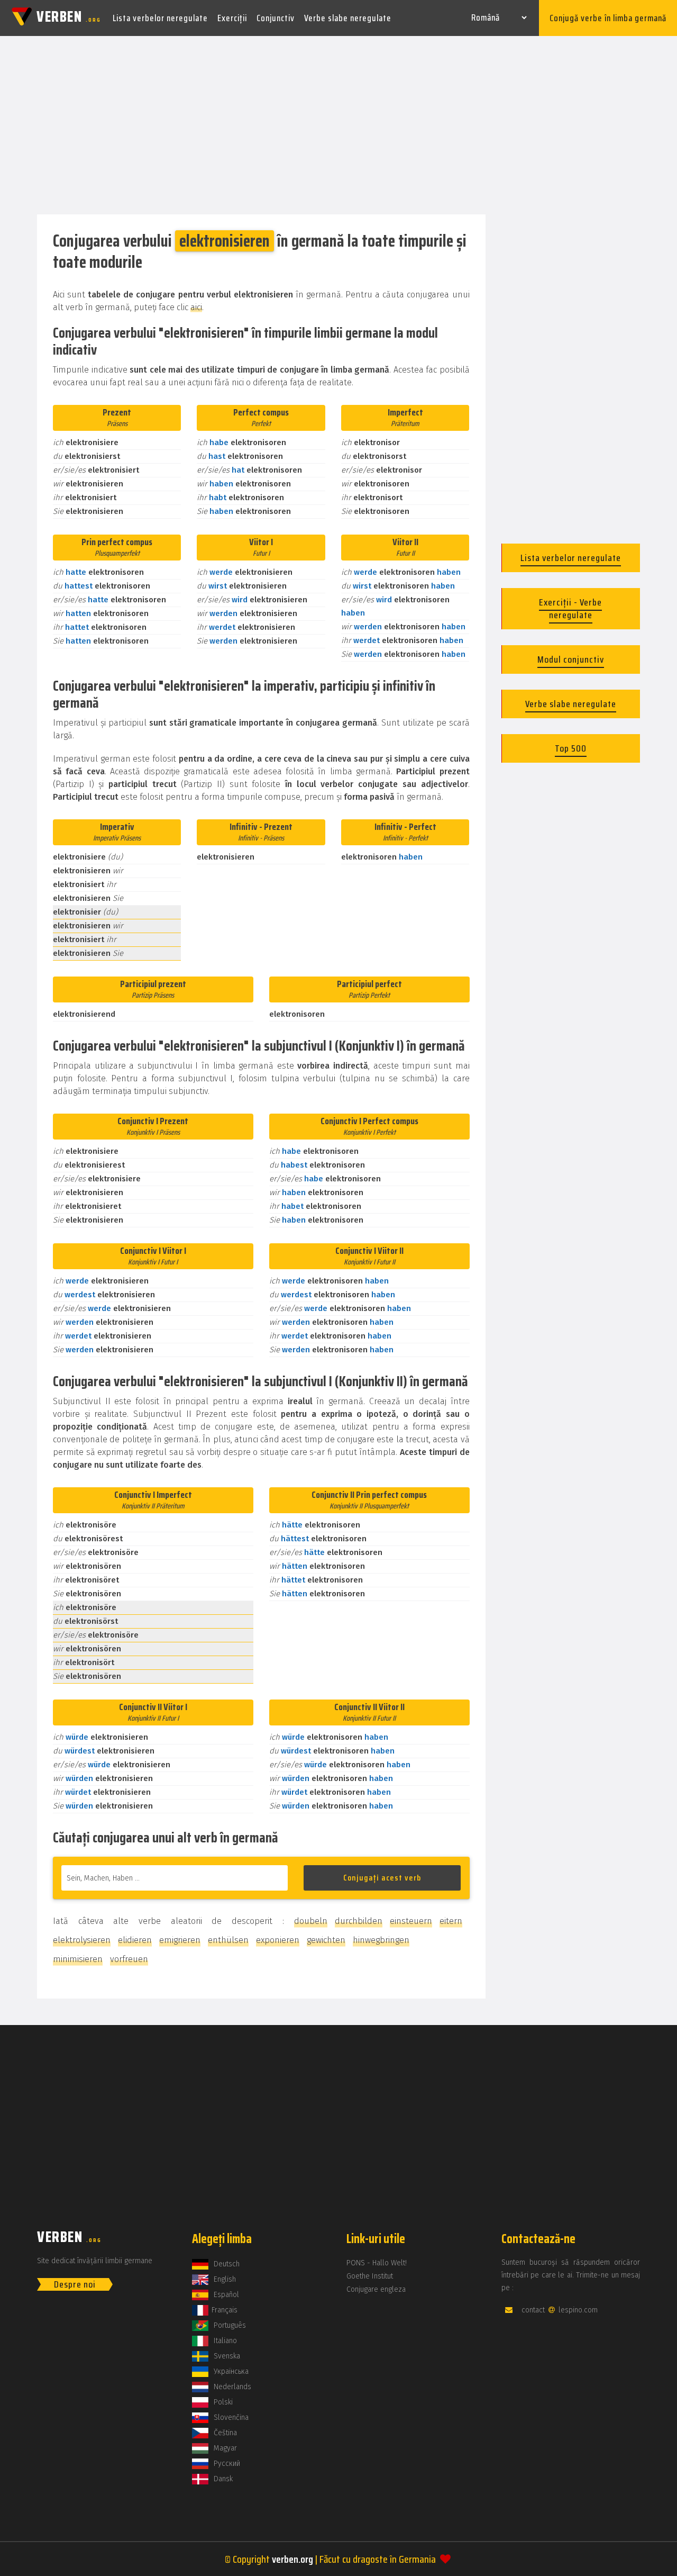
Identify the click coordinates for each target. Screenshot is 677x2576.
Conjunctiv (276, 18)
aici (196, 307)
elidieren (135, 1940)
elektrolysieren (82, 1940)
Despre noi (75, 2284)
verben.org (292, 2559)
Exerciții (232, 18)
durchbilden (359, 1921)
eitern (451, 1921)
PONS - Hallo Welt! (377, 2263)
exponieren (278, 1940)
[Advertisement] (338, 126)
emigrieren (180, 1940)
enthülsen (228, 1940)
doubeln (311, 1921)
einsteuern (411, 1921)
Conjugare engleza (376, 2289)
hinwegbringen (381, 1940)
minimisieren (78, 1959)
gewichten (326, 1940)
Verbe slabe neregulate (348, 18)
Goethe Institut (370, 2276)
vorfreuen (129, 1959)
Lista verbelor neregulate (160, 18)
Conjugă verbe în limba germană (608, 18)
